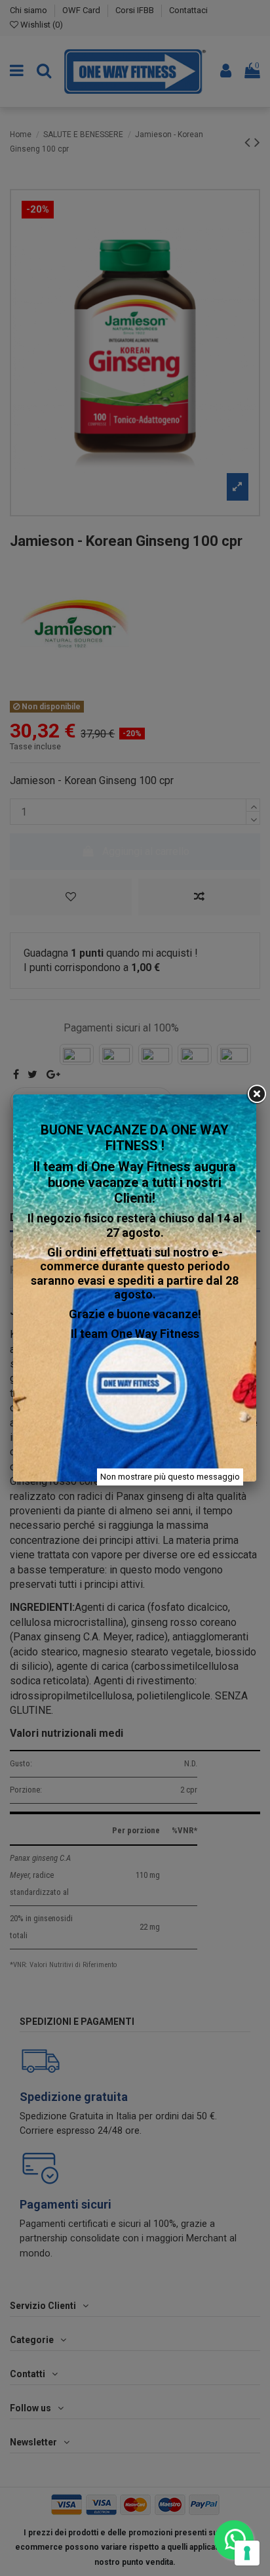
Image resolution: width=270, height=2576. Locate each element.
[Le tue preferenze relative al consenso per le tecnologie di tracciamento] (247, 2553)
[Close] (256, 1094)
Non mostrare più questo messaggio (170, 1477)
